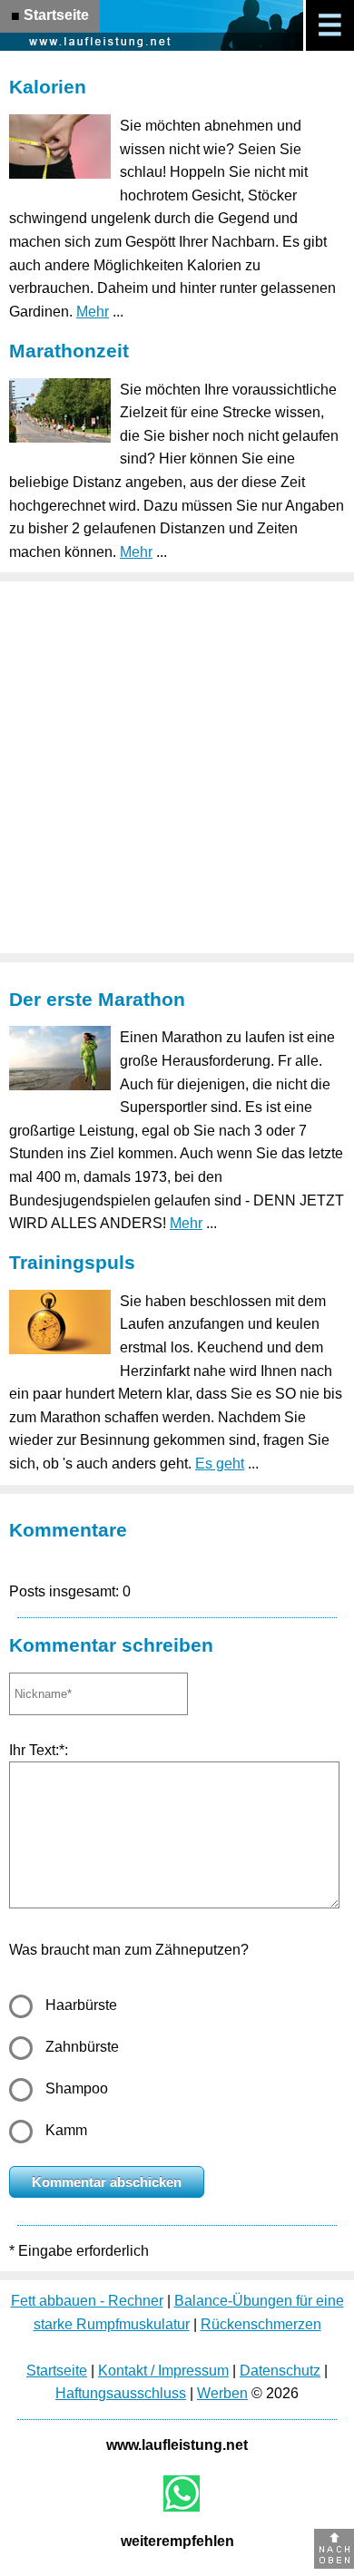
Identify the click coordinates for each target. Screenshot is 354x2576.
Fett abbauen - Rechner (87, 2301)
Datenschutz (280, 2371)
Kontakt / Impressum (163, 2371)
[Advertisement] (177, 767)
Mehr (93, 312)
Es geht (220, 1464)
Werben (222, 2393)
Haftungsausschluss (121, 2393)
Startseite (57, 2371)
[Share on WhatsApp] (182, 2493)
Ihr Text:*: (39, 1750)
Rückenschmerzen (261, 2324)
